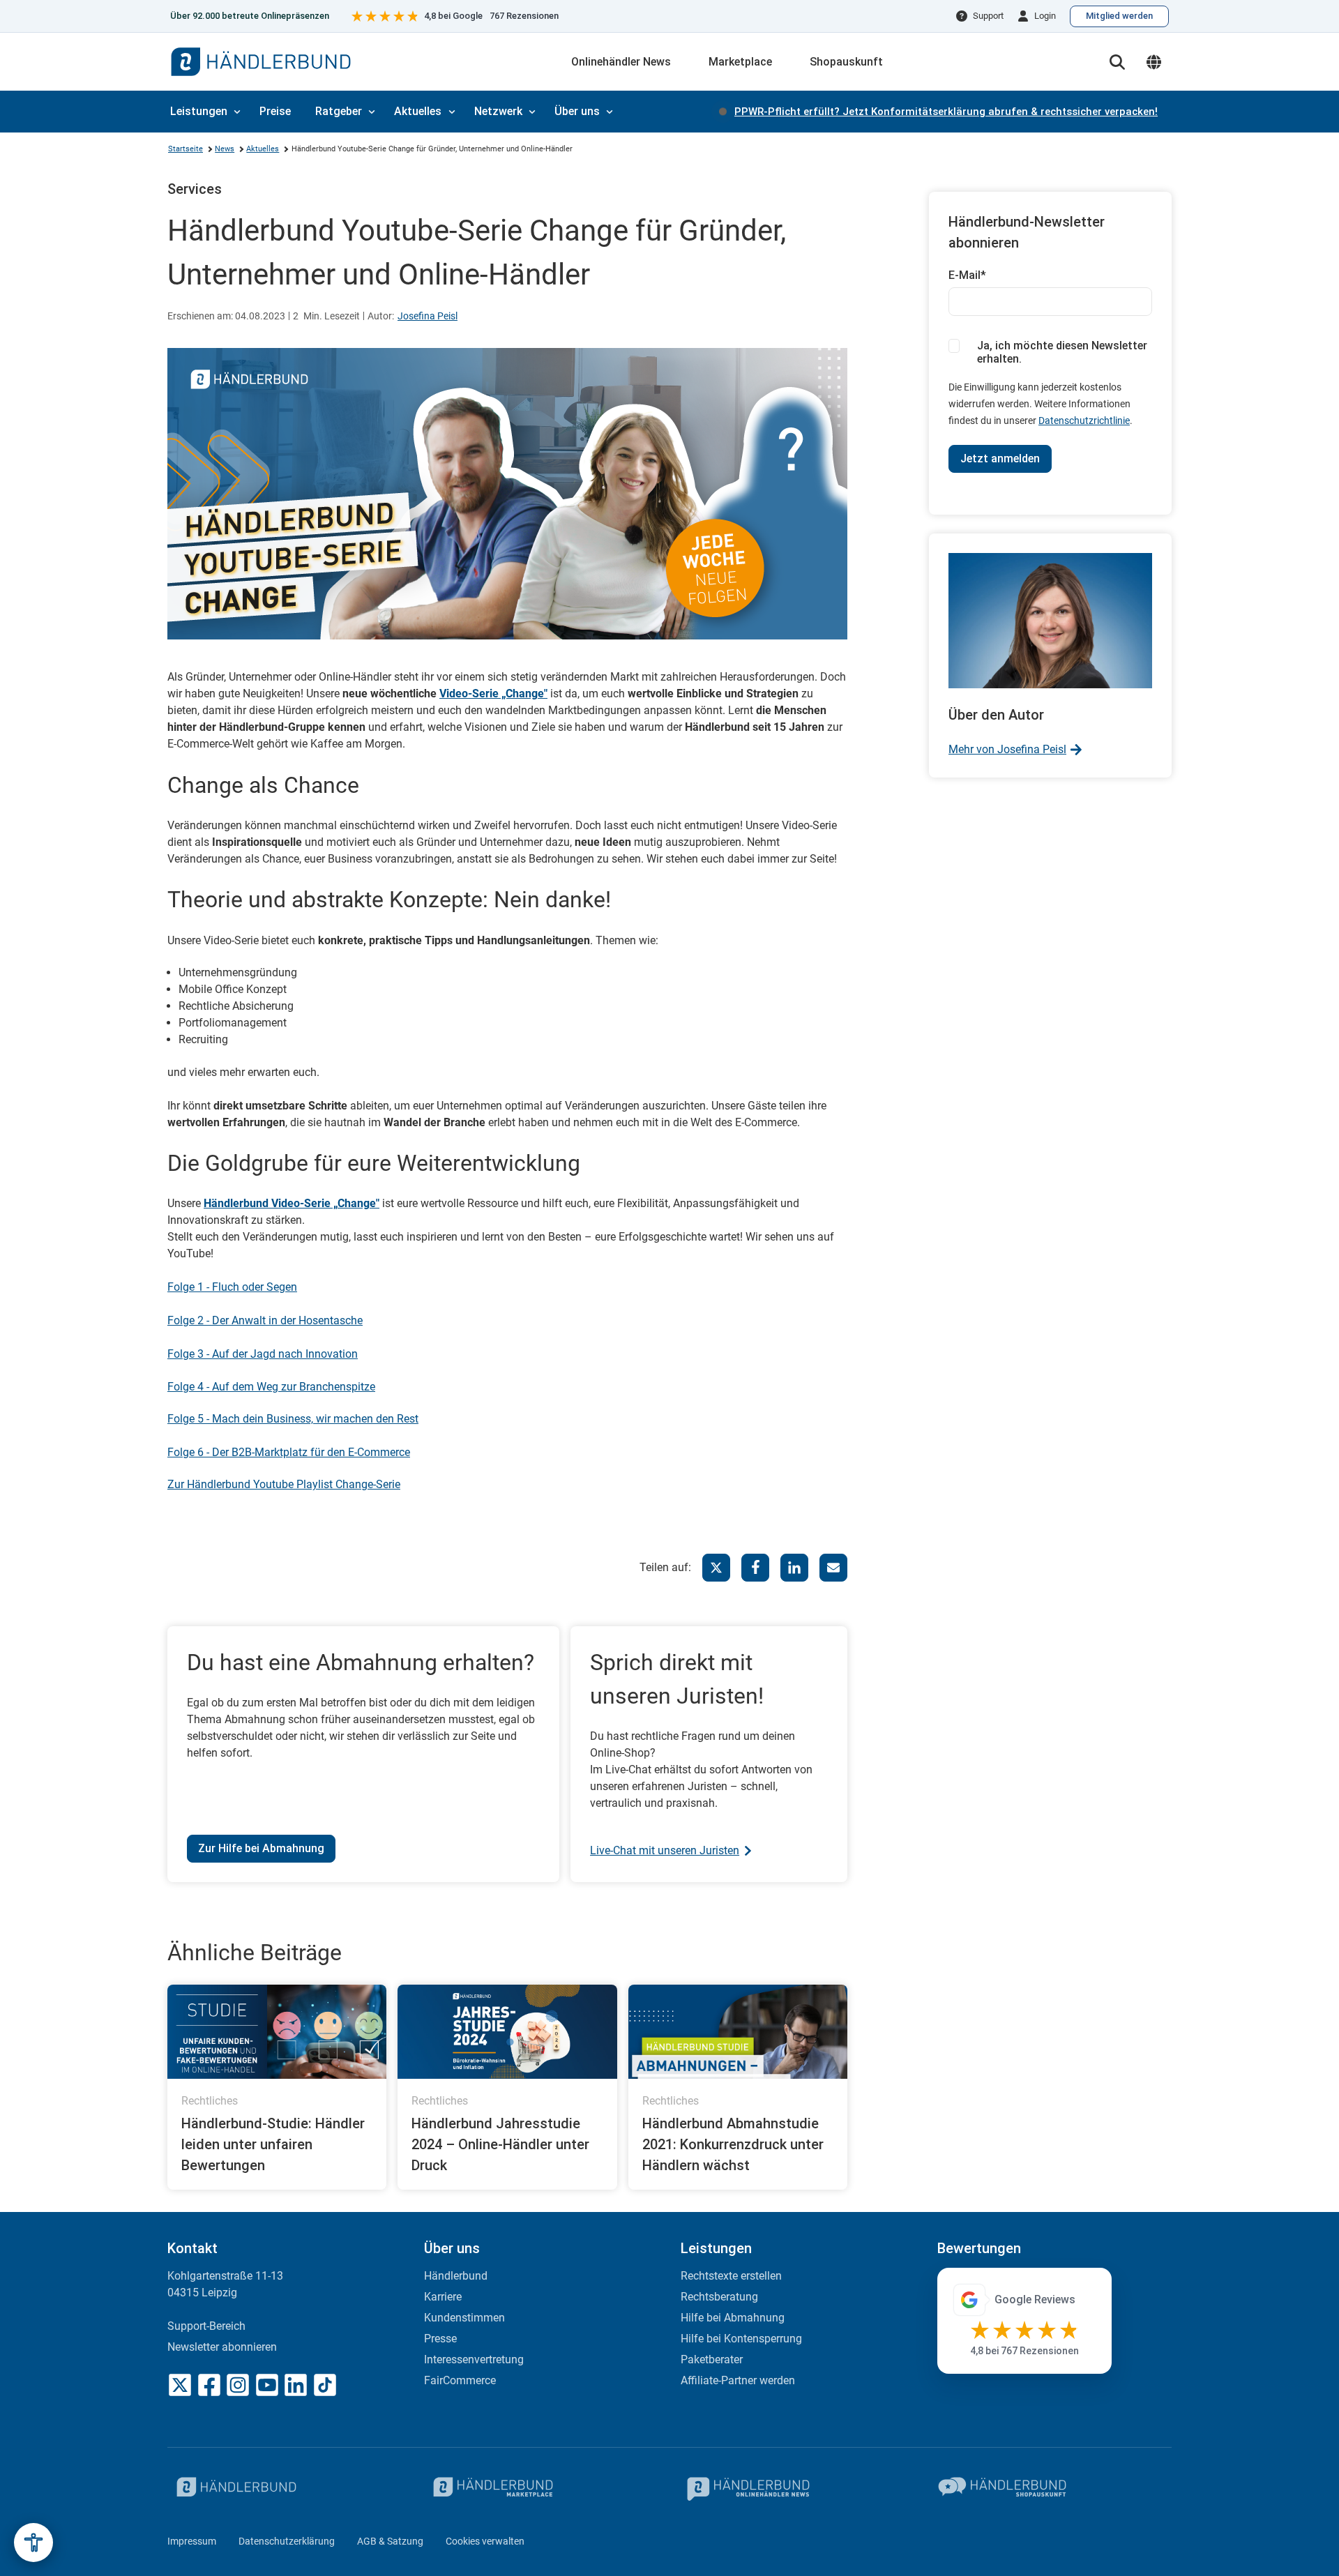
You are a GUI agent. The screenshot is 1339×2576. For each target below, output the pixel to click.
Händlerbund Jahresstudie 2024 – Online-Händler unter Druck (500, 2144)
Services (195, 189)
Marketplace (740, 62)
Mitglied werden (1119, 16)
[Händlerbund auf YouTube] (267, 2385)
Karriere (443, 2297)
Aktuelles (418, 111)
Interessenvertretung (474, 2359)
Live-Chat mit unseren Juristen (665, 1850)
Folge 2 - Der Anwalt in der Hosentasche (265, 1320)
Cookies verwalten (485, 2541)
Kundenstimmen (464, 2318)
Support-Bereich (206, 2326)
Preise (275, 111)
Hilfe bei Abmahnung (733, 2318)
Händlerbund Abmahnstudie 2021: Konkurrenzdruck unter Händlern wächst (733, 2144)
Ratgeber (339, 111)
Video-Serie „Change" (493, 694)
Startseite (186, 149)
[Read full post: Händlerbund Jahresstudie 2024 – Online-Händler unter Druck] (507, 2032)
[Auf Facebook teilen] (755, 1568)
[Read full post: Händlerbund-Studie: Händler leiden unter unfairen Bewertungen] (277, 2032)
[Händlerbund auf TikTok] (325, 2385)
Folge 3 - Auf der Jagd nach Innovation (263, 1354)
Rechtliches (210, 2101)
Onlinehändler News (621, 62)
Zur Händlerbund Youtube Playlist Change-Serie (284, 1484)
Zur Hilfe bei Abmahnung (261, 1848)
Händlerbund (456, 2276)
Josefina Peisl (428, 316)
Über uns (577, 111)
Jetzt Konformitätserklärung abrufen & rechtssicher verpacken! (946, 112)
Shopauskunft (846, 62)
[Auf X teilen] (716, 1568)
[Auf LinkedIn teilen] (794, 1568)
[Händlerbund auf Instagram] (238, 2385)
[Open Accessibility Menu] (33, 2543)
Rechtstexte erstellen (731, 2276)
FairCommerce (460, 2380)
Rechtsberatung (719, 2297)
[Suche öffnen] (1117, 62)
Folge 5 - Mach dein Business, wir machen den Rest (293, 1419)
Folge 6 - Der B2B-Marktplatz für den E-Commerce (289, 1452)
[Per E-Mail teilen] (833, 1568)
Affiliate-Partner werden (738, 2380)
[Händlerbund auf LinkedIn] (296, 2385)
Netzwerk (498, 111)
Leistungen (199, 111)
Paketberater (712, 2359)
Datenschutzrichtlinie (1084, 421)
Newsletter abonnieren (222, 2347)
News (225, 149)
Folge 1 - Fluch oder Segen (232, 1287)
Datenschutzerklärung (287, 2541)
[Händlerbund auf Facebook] (209, 2385)
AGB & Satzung (390, 2541)
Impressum (192, 2541)
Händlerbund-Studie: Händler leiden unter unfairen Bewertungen (273, 2144)
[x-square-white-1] (180, 2385)
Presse (440, 2339)
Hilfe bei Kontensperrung (741, 2339)
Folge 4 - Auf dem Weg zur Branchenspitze (271, 1387)
